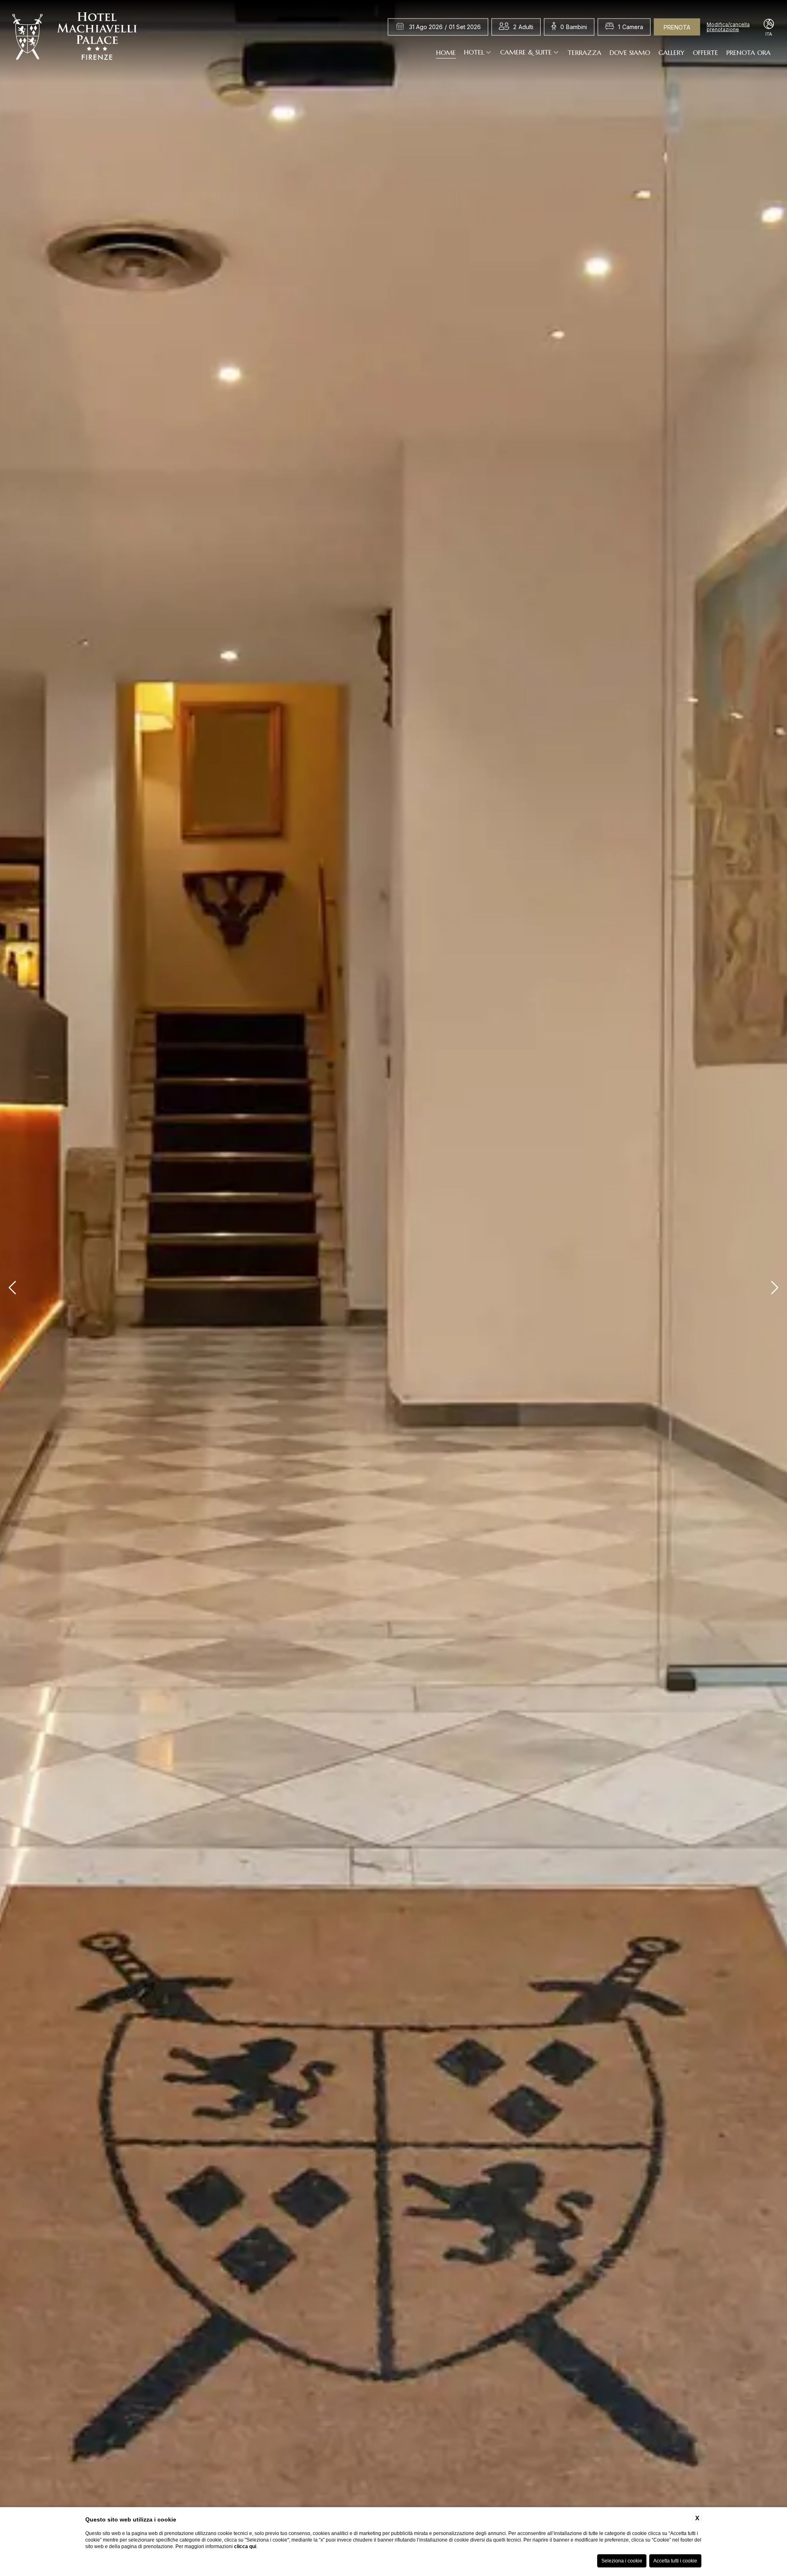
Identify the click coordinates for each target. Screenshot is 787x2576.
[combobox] (523, 27)
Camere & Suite (526, 52)
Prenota (677, 27)
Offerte (705, 52)
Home (446, 52)
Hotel (474, 52)
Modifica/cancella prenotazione (728, 27)
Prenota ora (748, 52)
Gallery (671, 52)
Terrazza (585, 52)
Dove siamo (630, 52)
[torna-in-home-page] (75, 38)
